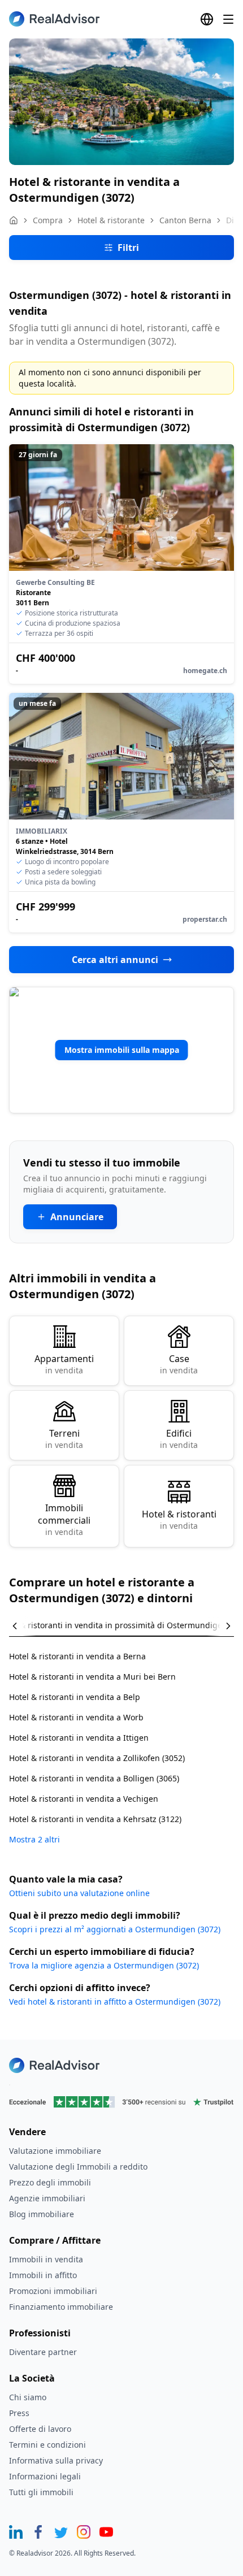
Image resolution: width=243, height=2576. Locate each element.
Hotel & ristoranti (179, 1519)
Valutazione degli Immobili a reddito (78, 2167)
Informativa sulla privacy (56, 2460)
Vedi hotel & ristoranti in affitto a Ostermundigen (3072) (115, 2002)
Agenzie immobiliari (47, 2198)
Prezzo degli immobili (50, 2182)
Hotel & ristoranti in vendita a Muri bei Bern (92, 1677)
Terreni (64, 1439)
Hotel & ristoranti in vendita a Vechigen (84, 1799)
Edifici (179, 1439)
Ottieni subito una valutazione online (79, 1893)
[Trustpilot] (121, 2102)
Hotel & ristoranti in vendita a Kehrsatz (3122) (95, 1819)
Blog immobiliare (42, 2214)
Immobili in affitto (43, 2275)
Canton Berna (185, 220)
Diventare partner (43, 2352)
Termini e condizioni (47, 2445)
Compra (48, 220)
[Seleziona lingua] (207, 19)
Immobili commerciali (64, 1519)
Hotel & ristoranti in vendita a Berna (77, 1656)
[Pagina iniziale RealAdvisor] (54, 19)
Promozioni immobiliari (53, 2291)
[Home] (14, 220)
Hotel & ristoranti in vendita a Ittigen (79, 1738)
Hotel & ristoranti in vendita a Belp (75, 1697)
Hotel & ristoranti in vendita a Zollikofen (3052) (97, 1758)
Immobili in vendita (46, 2259)
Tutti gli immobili (41, 2492)
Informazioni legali (45, 2476)
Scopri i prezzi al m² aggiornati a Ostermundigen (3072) (115, 1929)
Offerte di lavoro (40, 2429)
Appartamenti (64, 1364)
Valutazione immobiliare (55, 2151)
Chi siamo (28, 2397)
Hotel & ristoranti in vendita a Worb (76, 1717)
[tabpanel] (121, 1741)
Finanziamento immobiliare (61, 2307)
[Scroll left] (23, 1626)
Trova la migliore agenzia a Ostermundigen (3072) (104, 1965)
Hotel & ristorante (111, 220)
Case (179, 1364)
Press (19, 2413)
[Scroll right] (220, 1626)
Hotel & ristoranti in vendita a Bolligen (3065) (94, 1778)
